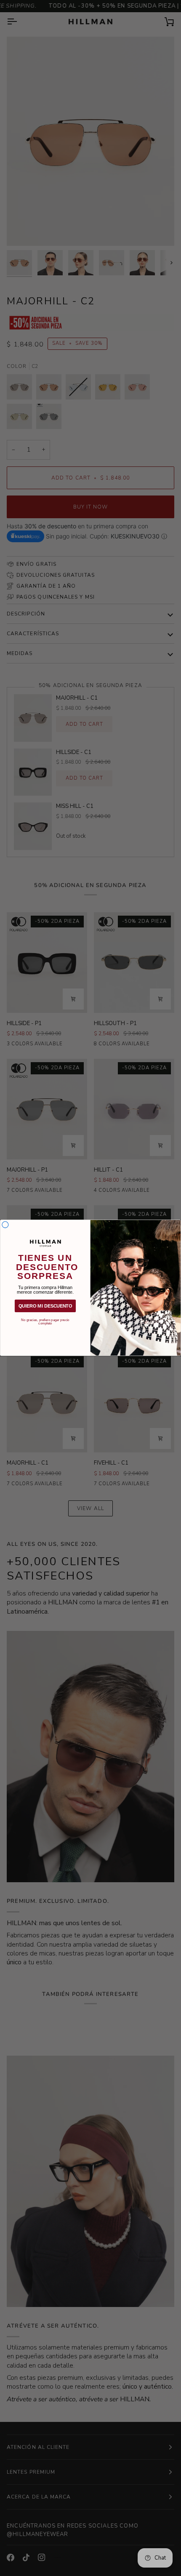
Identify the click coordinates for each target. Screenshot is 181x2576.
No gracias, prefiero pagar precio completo (45, 1320)
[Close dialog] (5, 1225)
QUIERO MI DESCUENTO (45, 1306)
